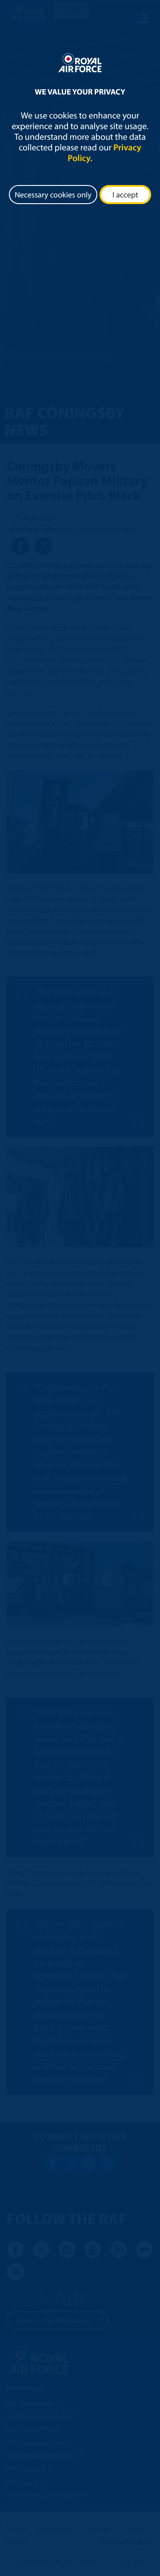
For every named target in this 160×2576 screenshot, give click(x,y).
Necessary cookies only (53, 195)
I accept (125, 195)
